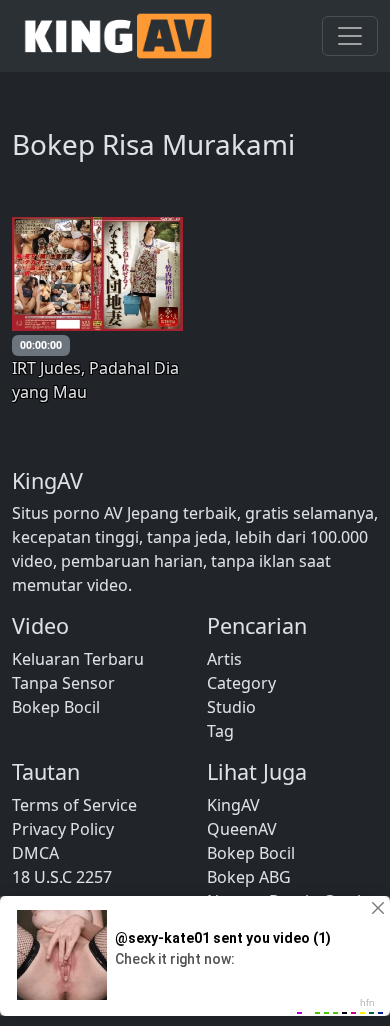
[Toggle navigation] (350, 36)
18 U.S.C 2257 (62, 877)
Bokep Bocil (56, 707)
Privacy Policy (63, 829)
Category (241, 683)
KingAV (233, 805)
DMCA (35, 853)
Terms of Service (74, 805)
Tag (220, 731)
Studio (231, 707)
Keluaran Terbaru (78, 659)
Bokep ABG (249, 877)
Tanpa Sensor (63, 683)
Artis (224, 659)
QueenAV (242, 829)
